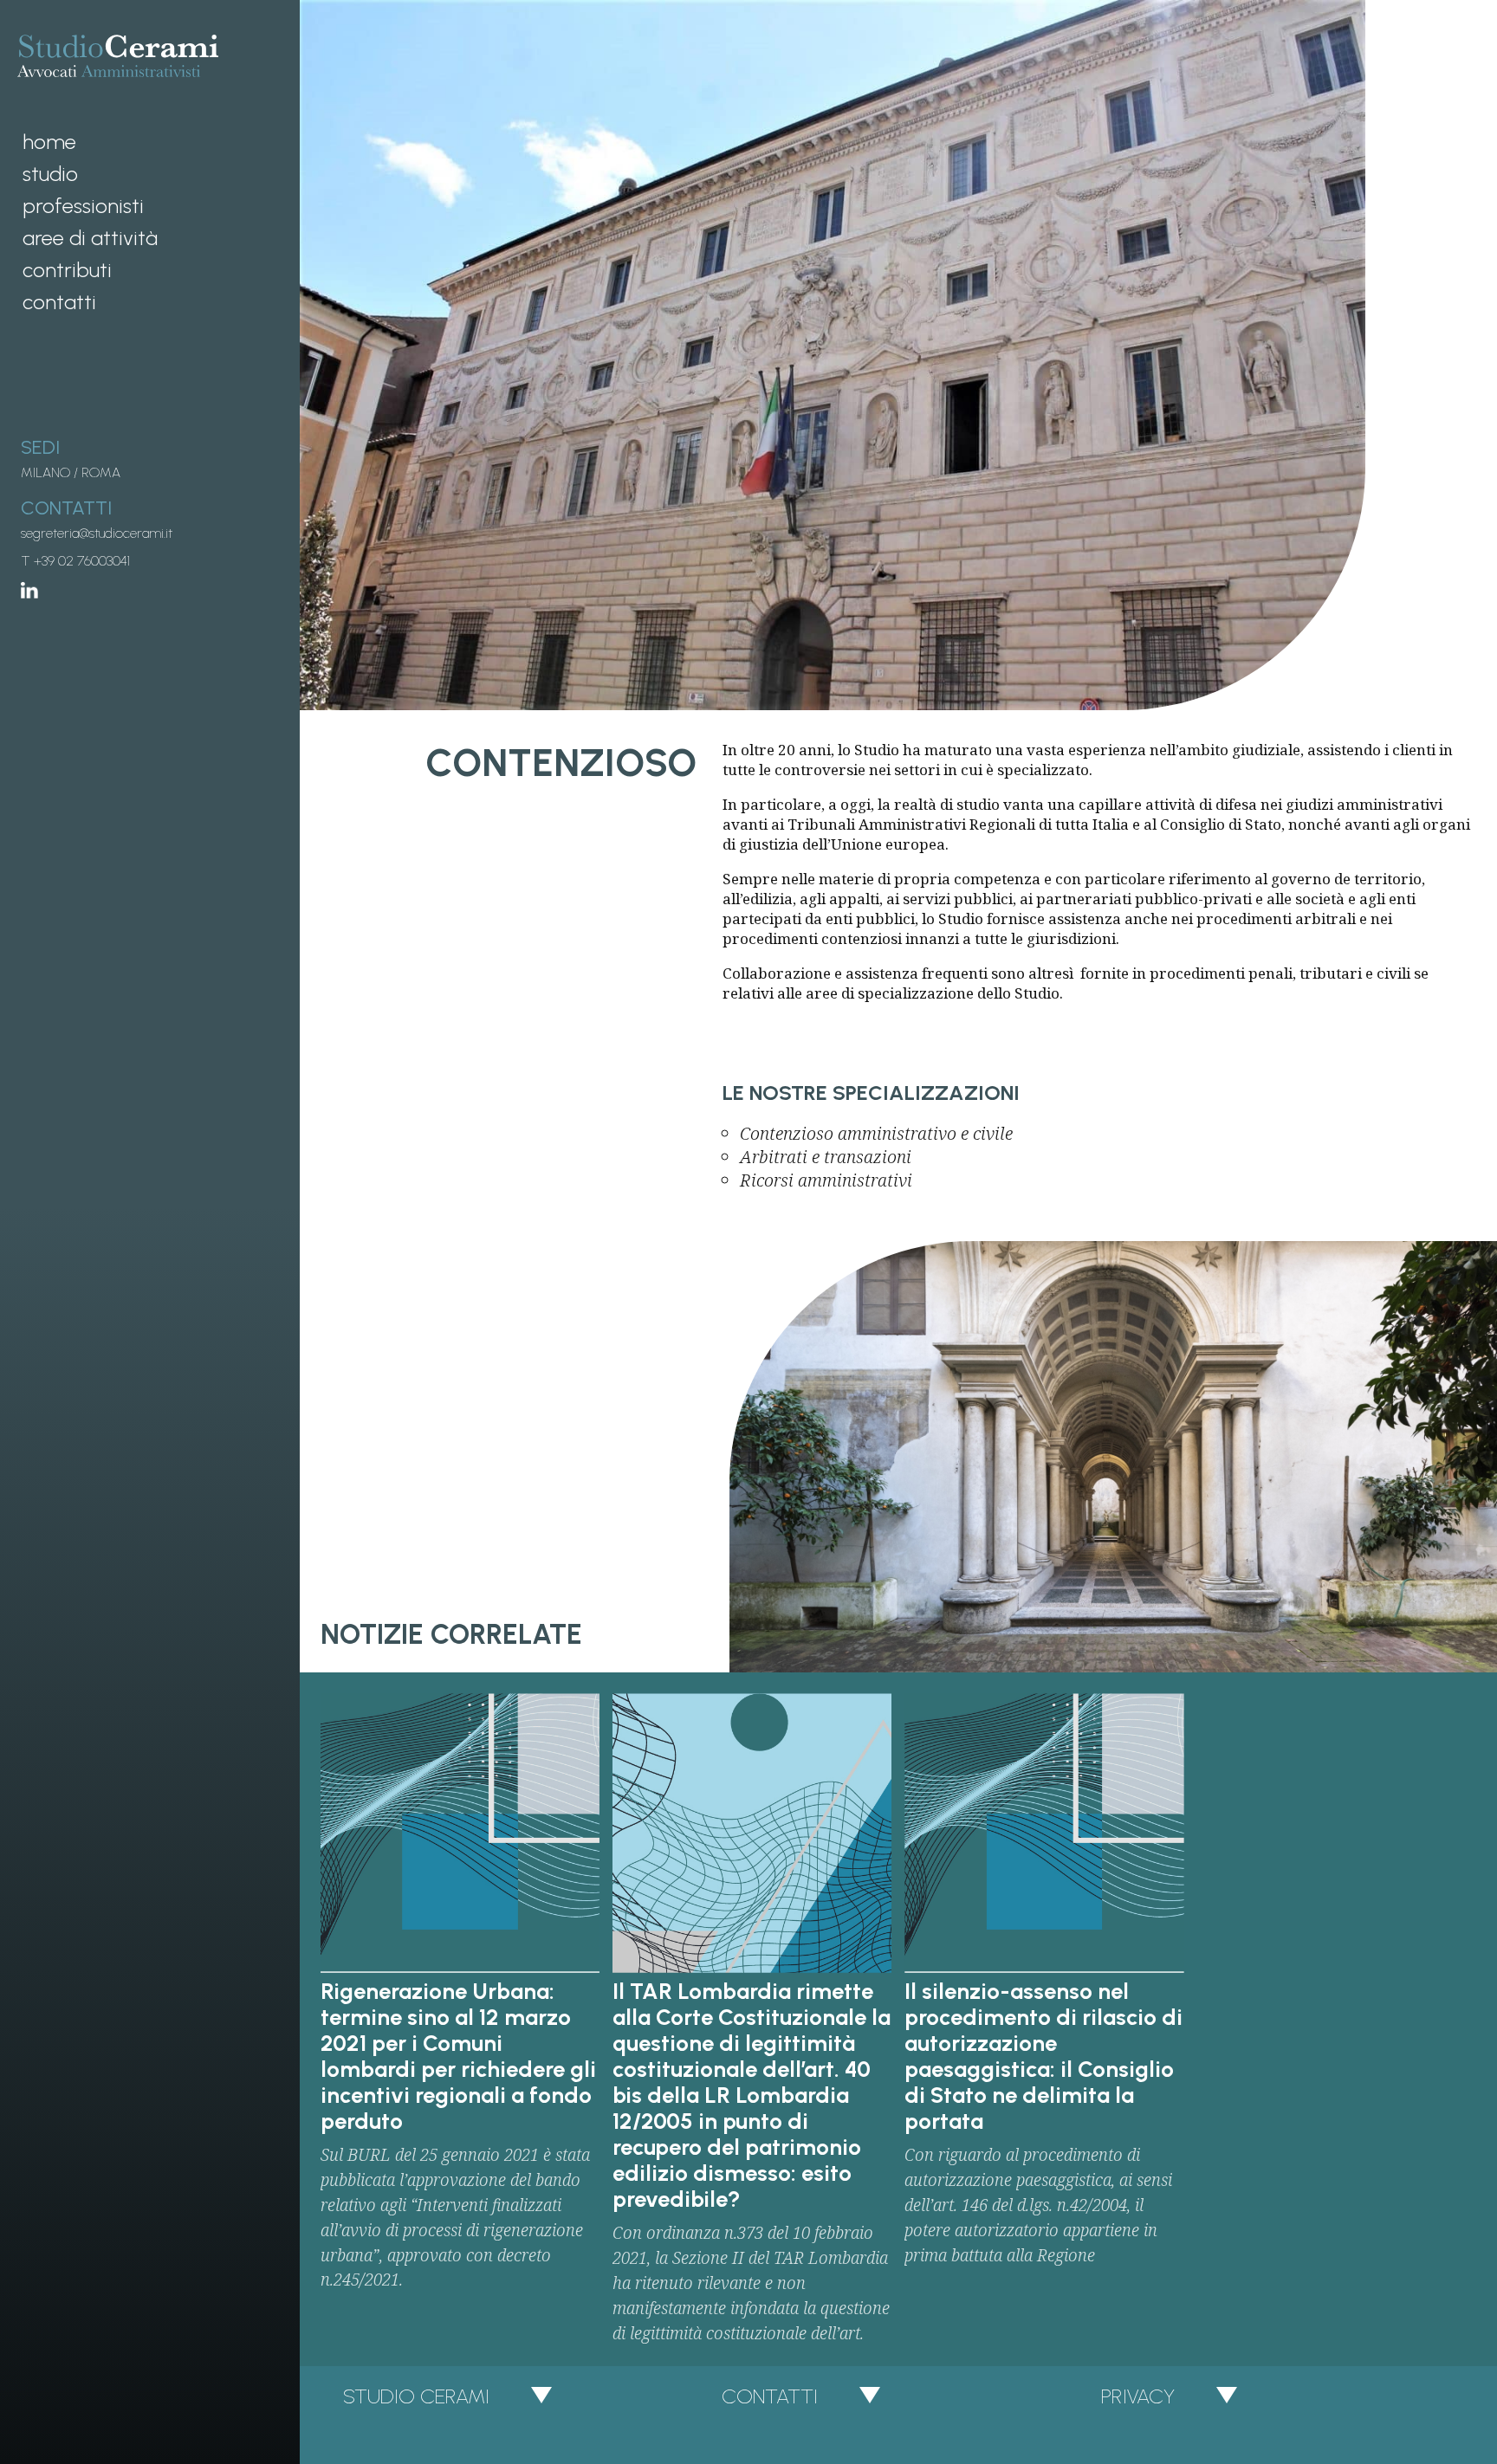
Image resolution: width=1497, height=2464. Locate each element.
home (49, 142)
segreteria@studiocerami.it (97, 533)
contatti (59, 302)
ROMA (101, 472)
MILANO (45, 472)
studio (50, 174)
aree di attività (90, 238)
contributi (67, 270)
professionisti (83, 206)
